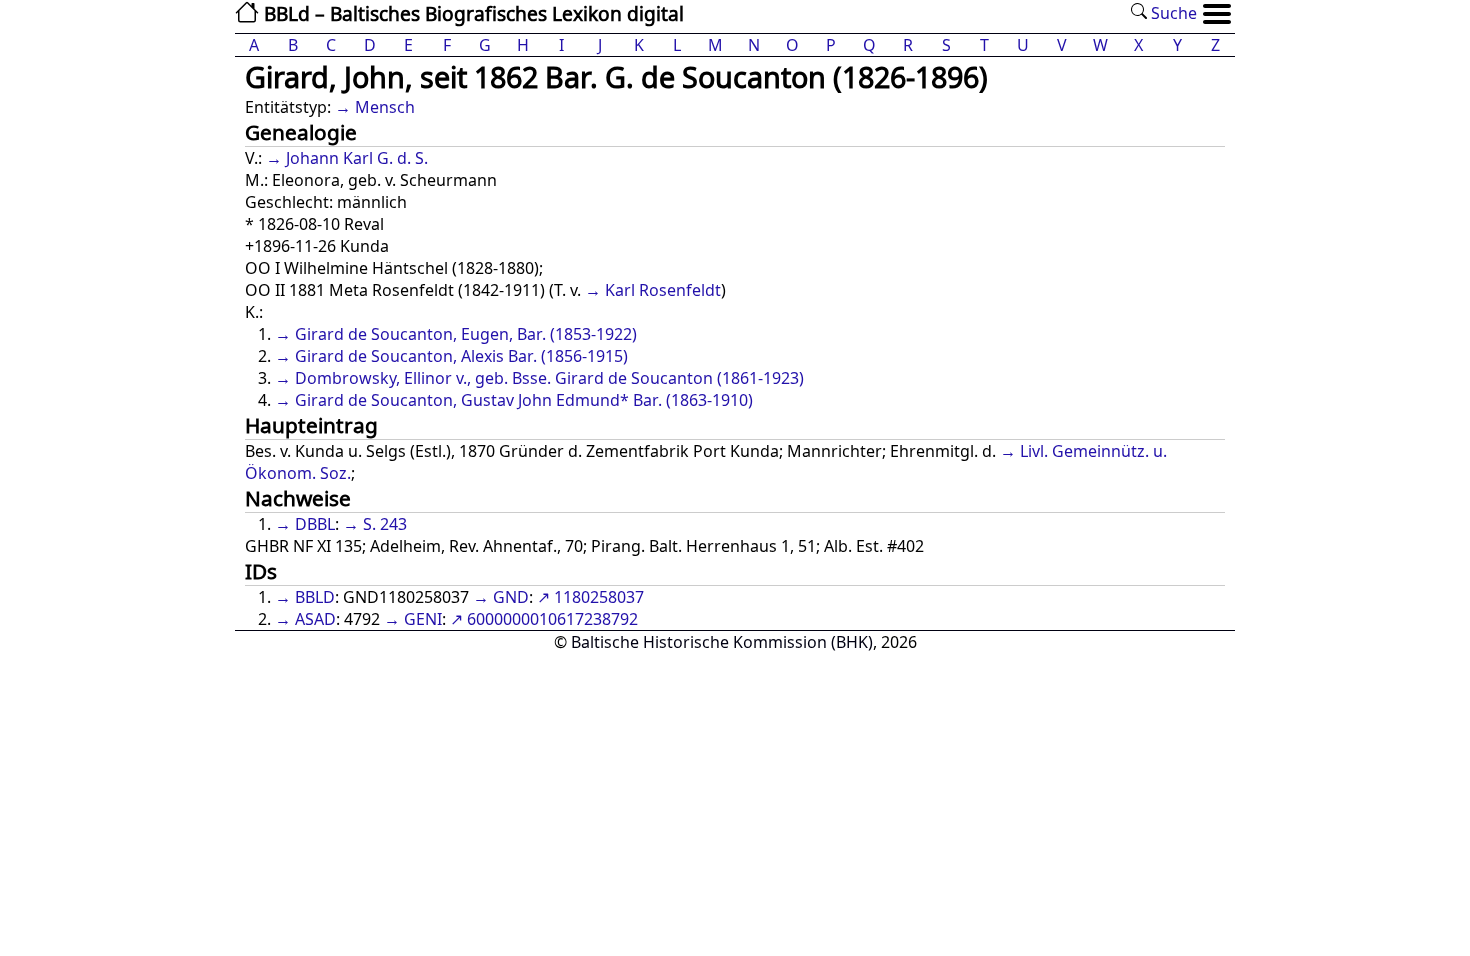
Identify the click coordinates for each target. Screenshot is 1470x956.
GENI (423, 619)
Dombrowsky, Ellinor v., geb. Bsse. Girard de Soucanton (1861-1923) (549, 378)
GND (511, 597)
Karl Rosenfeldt (663, 290)
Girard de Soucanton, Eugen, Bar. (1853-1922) (466, 334)
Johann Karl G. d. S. (357, 158)
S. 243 (385, 524)
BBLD (315, 597)
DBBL (315, 524)
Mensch (385, 107)
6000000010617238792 (552, 619)
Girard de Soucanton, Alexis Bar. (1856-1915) (461, 356)
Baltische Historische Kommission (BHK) (722, 642)
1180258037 (599, 597)
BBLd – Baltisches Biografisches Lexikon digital (471, 13)
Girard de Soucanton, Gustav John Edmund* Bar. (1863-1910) (524, 400)
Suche (1172, 13)
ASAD (315, 619)
